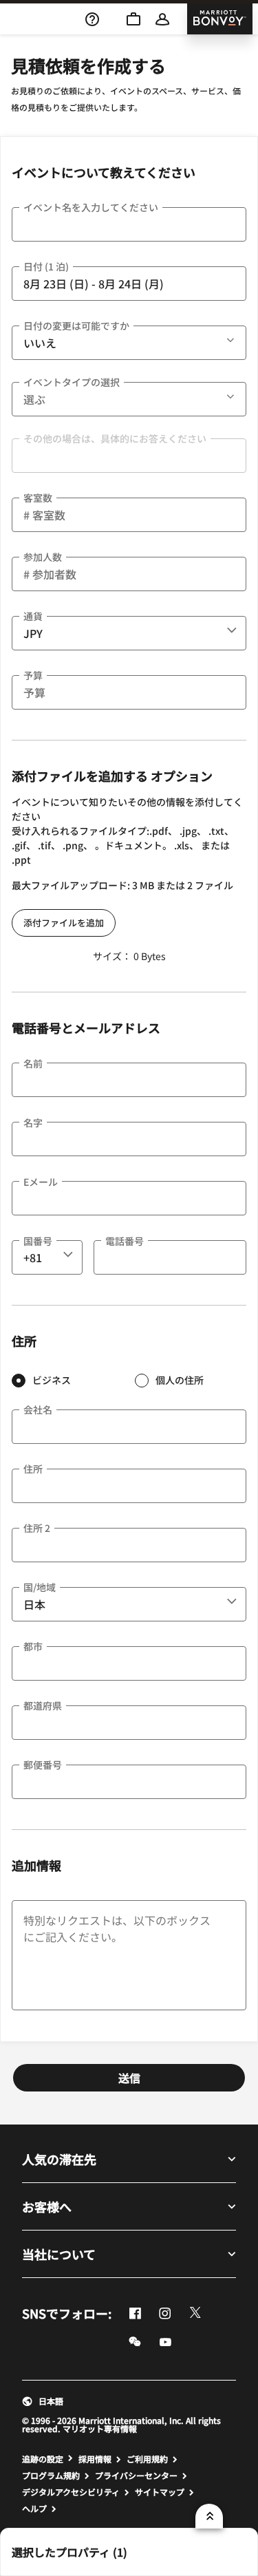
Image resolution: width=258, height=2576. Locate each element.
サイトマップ (160, 2492)
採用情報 (95, 2459)
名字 (33, 1122)
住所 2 (37, 1528)
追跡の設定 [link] (43, 2459)
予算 (33, 675)
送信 (129, 2078)
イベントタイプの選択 (72, 382)
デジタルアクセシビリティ (71, 2492)
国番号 (38, 1241)
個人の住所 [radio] (180, 1380)
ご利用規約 (147, 2459)
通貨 (33, 616)
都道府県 (43, 1705)
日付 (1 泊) (46, 266)
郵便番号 (43, 1765)
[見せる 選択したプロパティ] (209, 2516)
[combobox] (129, 633)
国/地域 (40, 1587)
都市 (33, 1646)
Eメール (41, 1182)
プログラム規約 (51, 2476)
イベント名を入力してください (91, 207)
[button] (113, 18)
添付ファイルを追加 (64, 923)
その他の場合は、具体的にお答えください (115, 438)
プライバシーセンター (136, 2476)
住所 (33, 1469)
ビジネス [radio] (52, 1380)
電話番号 (125, 1241)
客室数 (38, 498)
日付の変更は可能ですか (76, 326)
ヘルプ (34, 2509)
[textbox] (129, 224)
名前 (33, 1063)
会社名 (38, 1409)
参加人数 (43, 557)
